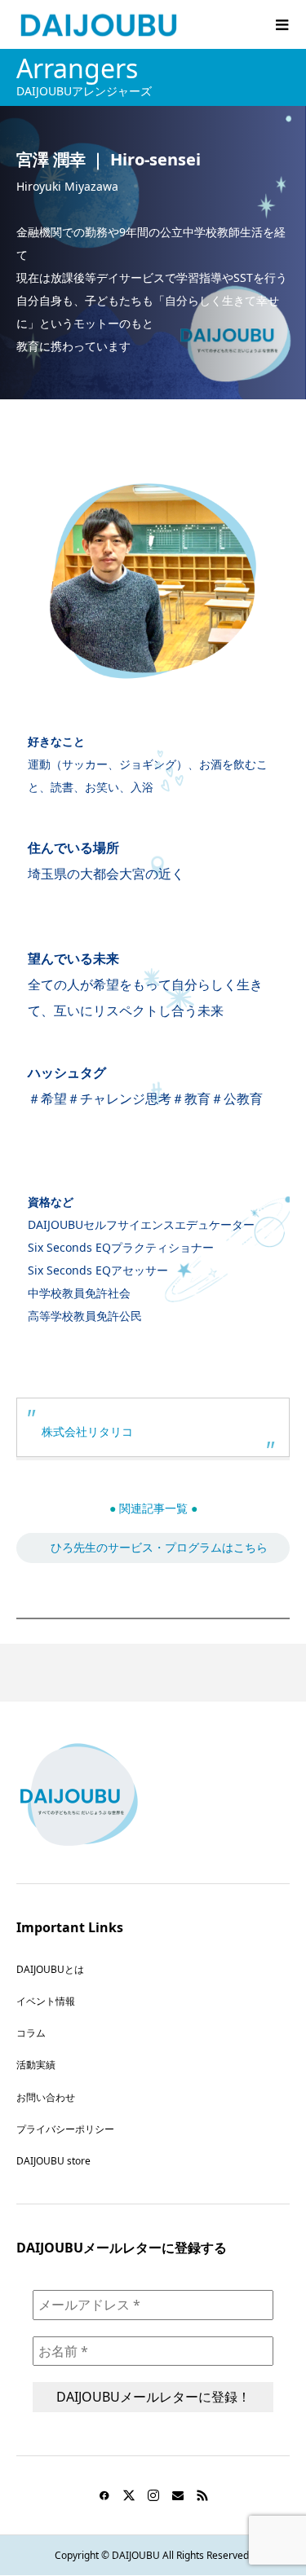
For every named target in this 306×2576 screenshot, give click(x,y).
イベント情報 (46, 2001)
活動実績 (36, 2065)
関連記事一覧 (153, 1508)
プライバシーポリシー (65, 2129)
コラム (31, 2033)
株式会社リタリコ (87, 1431)
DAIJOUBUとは (50, 1969)
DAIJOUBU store (53, 2161)
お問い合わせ (46, 2097)
